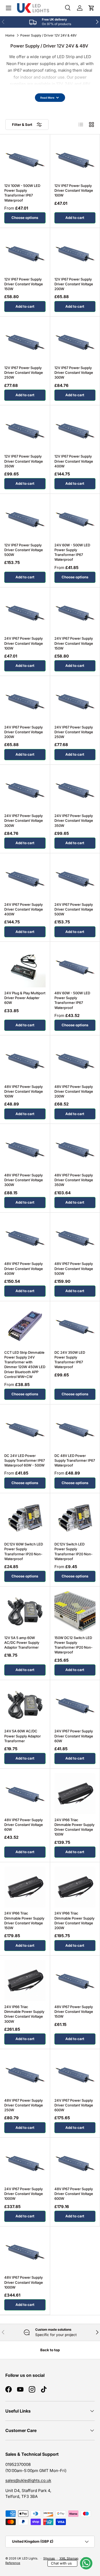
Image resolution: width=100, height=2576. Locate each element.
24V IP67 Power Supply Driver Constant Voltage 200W (24, 732)
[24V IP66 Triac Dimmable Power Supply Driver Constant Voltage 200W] (75, 1887)
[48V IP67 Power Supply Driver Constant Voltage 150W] (75, 1980)
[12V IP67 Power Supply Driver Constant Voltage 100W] (75, 159)
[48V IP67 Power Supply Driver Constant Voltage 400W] (25, 1238)
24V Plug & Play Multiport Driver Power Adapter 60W (25, 998)
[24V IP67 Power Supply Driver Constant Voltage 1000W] (25, 2163)
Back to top (50, 2350)
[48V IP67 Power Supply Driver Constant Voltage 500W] (75, 1238)
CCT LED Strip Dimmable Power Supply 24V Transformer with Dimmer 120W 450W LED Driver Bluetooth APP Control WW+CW (25, 1365)
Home (10, 35)
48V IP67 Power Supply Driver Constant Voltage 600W (74, 2194)
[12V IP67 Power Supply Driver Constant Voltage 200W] (75, 253)
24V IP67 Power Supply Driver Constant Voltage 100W (24, 643)
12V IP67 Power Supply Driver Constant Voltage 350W (24, 461)
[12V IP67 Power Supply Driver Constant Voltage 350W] (25, 430)
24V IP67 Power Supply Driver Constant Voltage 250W (74, 732)
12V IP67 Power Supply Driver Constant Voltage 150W (24, 284)
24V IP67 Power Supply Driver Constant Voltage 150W (74, 643)
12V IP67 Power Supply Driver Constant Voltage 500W (24, 550)
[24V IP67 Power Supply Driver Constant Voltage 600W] (75, 2074)
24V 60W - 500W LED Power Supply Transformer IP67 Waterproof (72, 552)
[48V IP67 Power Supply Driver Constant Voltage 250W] (25, 2074)
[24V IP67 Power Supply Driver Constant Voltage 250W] (75, 701)
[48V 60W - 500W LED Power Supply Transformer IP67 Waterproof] (75, 967)
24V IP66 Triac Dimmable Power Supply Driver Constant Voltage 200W (74, 1920)
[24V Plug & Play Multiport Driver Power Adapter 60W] (25, 967)
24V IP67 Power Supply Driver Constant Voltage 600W (74, 2105)
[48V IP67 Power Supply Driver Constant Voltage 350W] (75, 1149)
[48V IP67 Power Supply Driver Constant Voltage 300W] (25, 1149)
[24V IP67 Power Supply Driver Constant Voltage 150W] (75, 612)
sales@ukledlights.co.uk (28, 2480)
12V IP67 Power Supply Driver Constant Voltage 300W (74, 372)
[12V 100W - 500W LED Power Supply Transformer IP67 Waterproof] (25, 159)
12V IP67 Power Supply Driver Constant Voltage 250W (24, 372)
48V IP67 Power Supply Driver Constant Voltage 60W (24, 1825)
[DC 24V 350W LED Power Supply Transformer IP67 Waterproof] (75, 1326)
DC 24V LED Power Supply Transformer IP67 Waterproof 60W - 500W (25, 1460)
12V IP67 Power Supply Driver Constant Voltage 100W (74, 190)
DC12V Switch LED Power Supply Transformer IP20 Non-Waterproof (73, 1551)
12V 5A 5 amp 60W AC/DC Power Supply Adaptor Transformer (22, 1642)
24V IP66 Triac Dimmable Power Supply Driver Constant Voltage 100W (74, 1827)
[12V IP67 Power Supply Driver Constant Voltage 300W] (75, 341)
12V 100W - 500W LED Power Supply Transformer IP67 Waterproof (22, 193)
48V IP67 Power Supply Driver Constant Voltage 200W (74, 1091)
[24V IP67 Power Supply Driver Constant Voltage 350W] (75, 790)
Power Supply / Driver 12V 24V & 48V (48, 35)
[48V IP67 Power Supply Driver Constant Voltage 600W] (75, 2163)
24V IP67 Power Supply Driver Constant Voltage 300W (24, 820)
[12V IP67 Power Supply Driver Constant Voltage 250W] (25, 341)
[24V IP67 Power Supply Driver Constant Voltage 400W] (25, 878)
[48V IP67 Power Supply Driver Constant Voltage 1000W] (25, 2251)
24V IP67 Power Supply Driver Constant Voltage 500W (74, 909)
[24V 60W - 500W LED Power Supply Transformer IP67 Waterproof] (75, 519)
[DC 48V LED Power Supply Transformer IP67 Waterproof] (75, 1429)
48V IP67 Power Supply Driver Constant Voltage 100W (24, 1091)
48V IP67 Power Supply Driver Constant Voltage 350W (74, 1180)
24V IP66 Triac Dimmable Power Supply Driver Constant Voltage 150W (24, 1920)
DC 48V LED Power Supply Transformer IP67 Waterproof (75, 1460)
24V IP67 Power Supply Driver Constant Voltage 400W (24, 909)
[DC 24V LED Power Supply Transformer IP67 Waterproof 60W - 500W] (25, 1429)
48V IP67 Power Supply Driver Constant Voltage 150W (74, 2012)
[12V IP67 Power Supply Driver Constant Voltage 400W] (75, 430)
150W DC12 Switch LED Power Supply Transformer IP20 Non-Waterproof (73, 1645)
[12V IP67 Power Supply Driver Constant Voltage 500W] (25, 519)
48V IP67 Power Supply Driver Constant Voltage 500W (74, 1268)
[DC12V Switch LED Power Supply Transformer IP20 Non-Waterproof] (75, 1518)
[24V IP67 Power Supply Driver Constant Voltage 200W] (25, 701)
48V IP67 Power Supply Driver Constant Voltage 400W (24, 1268)
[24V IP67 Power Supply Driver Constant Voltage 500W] (75, 878)
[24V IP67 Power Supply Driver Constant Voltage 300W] (25, 790)
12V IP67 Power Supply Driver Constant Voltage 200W (74, 284)
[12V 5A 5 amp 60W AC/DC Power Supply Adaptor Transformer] (25, 1611)
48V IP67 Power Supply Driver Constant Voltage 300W (24, 1180)
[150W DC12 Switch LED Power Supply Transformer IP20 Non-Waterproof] (75, 1611)
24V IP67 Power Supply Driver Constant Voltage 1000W (24, 2194)
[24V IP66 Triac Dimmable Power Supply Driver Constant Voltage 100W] (75, 1794)
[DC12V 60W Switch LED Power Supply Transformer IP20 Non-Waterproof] (25, 1518)
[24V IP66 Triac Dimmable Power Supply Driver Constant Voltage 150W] (25, 1887)
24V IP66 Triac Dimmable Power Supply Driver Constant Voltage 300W (24, 2014)
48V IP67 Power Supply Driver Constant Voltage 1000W (24, 2282)
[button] (91, 8)
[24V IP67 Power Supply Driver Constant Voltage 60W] (75, 1705)
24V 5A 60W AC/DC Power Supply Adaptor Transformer (23, 1736)
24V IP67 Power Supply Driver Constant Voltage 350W (74, 820)
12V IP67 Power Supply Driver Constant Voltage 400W (74, 461)
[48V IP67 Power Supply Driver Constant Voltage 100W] (25, 1060)
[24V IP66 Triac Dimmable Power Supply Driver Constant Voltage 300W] (25, 1980)
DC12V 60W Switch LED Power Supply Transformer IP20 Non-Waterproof (24, 1551)
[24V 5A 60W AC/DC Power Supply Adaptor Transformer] (25, 1705)
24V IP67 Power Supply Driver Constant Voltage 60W (74, 1736)
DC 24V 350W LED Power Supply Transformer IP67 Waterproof (70, 1360)
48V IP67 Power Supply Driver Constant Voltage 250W (24, 2105)
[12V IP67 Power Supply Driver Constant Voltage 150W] (25, 253)
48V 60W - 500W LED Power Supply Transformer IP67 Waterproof (72, 1000)
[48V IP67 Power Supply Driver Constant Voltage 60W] (25, 1794)
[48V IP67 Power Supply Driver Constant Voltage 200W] (75, 1060)
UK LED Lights (27, 2558)
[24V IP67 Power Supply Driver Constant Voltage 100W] (25, 612)
